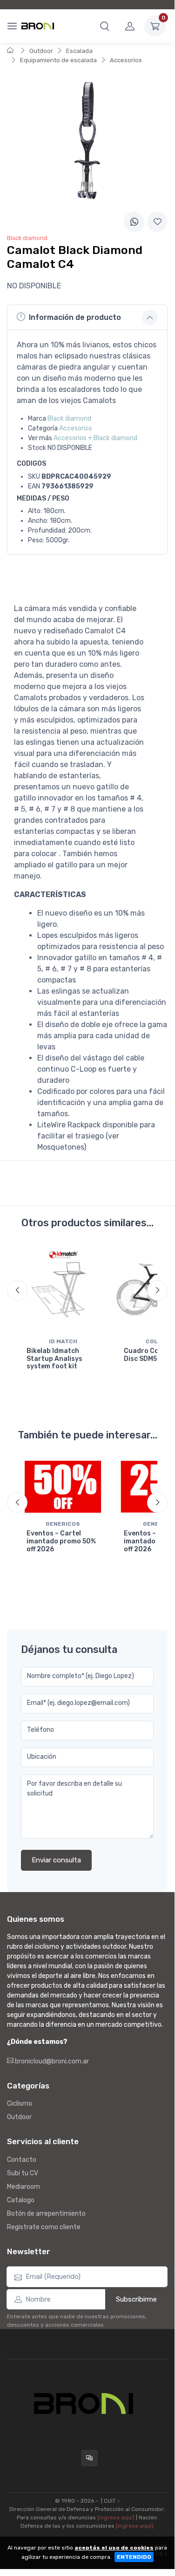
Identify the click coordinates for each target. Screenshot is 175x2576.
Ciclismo (20, 2104)
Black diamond (69, 419)
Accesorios (126, 60)
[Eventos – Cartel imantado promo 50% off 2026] (63, 1487)
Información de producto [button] (75, 317)
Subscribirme (136, 2299)
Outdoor (41, 51)
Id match (63, 1341)
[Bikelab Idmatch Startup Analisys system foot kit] (63, 1290)
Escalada (79, 51)
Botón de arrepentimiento (46, 2214)
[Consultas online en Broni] (89, 2458)
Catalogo (21, 2200)
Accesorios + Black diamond (95, 438)
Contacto (22, 2160)
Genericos (63, 1524)
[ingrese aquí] (116, 2517)
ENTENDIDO (134, 2557)
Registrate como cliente (44, 2227)
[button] (105, 26)
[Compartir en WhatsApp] (134, 222)
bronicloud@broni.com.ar (51, 2061)
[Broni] (38, 26)
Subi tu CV (23, 2173)
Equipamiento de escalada (58, 60)
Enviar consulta (56, 1860)
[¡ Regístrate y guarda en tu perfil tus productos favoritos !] (157, 222)
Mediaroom (24, 2187)
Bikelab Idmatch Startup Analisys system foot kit (54, 1359)
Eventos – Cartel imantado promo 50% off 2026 (61, 1541)
